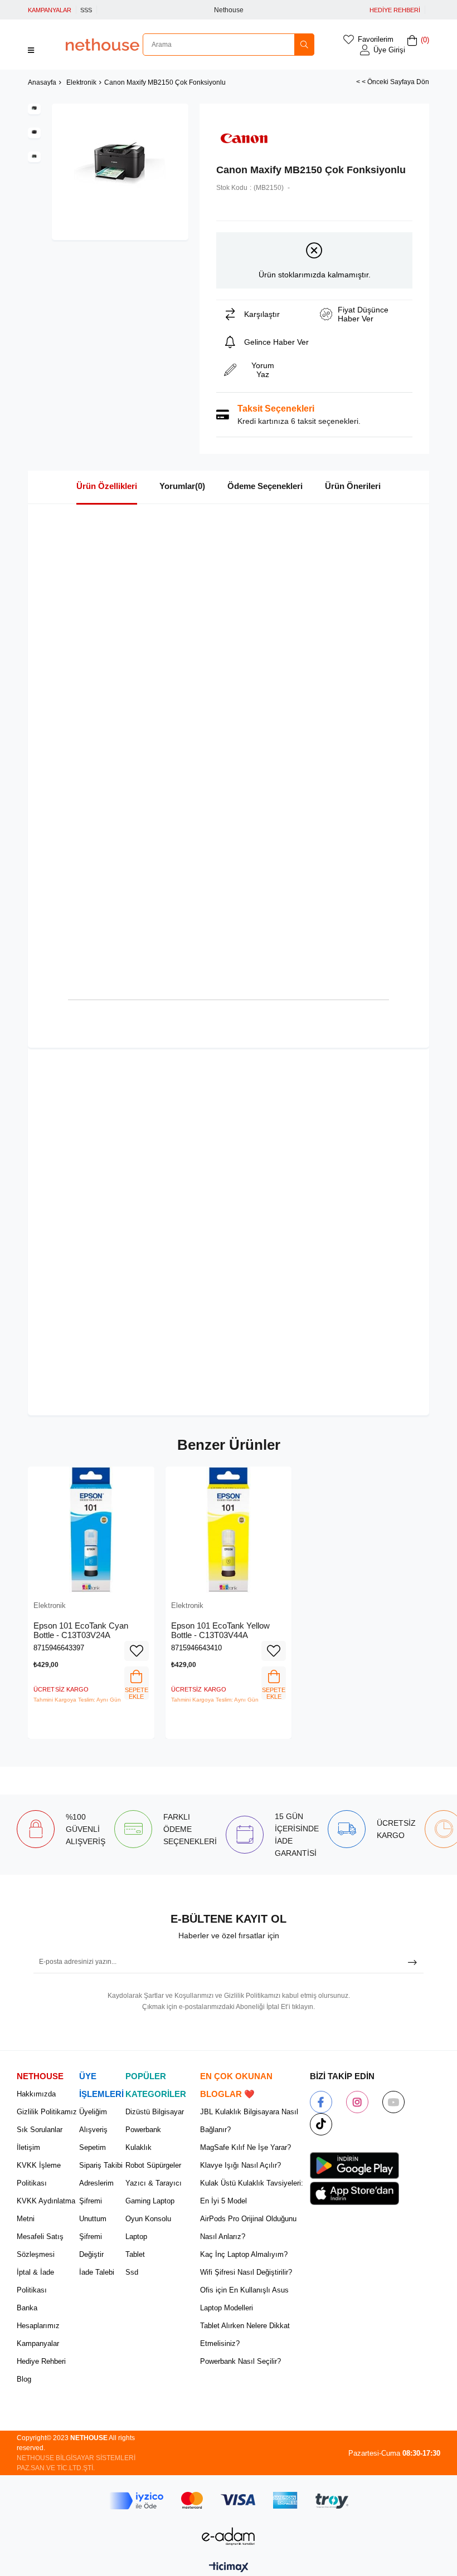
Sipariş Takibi (101, 2165)
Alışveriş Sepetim (93, 2138)
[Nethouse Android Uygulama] (354, 2166)
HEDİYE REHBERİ (395, 10)
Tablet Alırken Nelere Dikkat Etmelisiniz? (245, 2335)
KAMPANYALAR (50, 10)
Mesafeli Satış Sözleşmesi (40, 2245)
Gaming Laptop (150, 2201)
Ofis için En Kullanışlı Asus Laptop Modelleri (244, 2299)
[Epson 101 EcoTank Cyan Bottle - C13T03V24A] (91, 1530)
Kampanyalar (38, 2343)
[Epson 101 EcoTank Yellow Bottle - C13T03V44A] (229, 1530)
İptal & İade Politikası (35, 2281)
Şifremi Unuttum (93, 2210)
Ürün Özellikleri (107, 486)
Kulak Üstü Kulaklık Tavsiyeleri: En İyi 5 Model (252, 2192)
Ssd (132, 2272)
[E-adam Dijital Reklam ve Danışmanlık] (229, 2536)
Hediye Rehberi (41, 2361)
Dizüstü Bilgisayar (155, 2112)
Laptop (136, 2237)
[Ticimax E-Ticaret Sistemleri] (229, 2568)
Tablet (135, 2254)
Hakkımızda (36, 2094)
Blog (24, 2379)
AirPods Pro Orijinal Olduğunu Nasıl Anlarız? (248, 2228)
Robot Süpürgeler (153, 2165)
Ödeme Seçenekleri (265, 486)
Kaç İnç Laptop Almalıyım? (244, 2254)
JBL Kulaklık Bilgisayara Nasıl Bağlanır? (249, 2121)
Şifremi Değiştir (91, 2245)
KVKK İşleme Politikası (39, 2174)
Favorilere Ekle (137, 1651)
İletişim (28, 2147)
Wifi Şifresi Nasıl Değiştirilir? (246, 2272)
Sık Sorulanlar (40, 2130)
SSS (86, 10)
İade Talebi (97, 2272)
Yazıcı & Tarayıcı (154, 2183)
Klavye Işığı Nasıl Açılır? (240, 2165)
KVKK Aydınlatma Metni (46, 2210)
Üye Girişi (389, 50)
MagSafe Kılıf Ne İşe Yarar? (245, 2147)
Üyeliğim (93, 2112)
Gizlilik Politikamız (47, 2112)
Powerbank (143, 2130)
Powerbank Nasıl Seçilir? (240, 2361)
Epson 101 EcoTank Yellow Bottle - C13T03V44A (220, 1631)
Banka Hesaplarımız (38, 2317)
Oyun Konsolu (148, 2219)
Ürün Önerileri (353, 486)
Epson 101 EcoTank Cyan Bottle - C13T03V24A (81, 1631)
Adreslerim (96, 2183)
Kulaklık (138, 2147)
